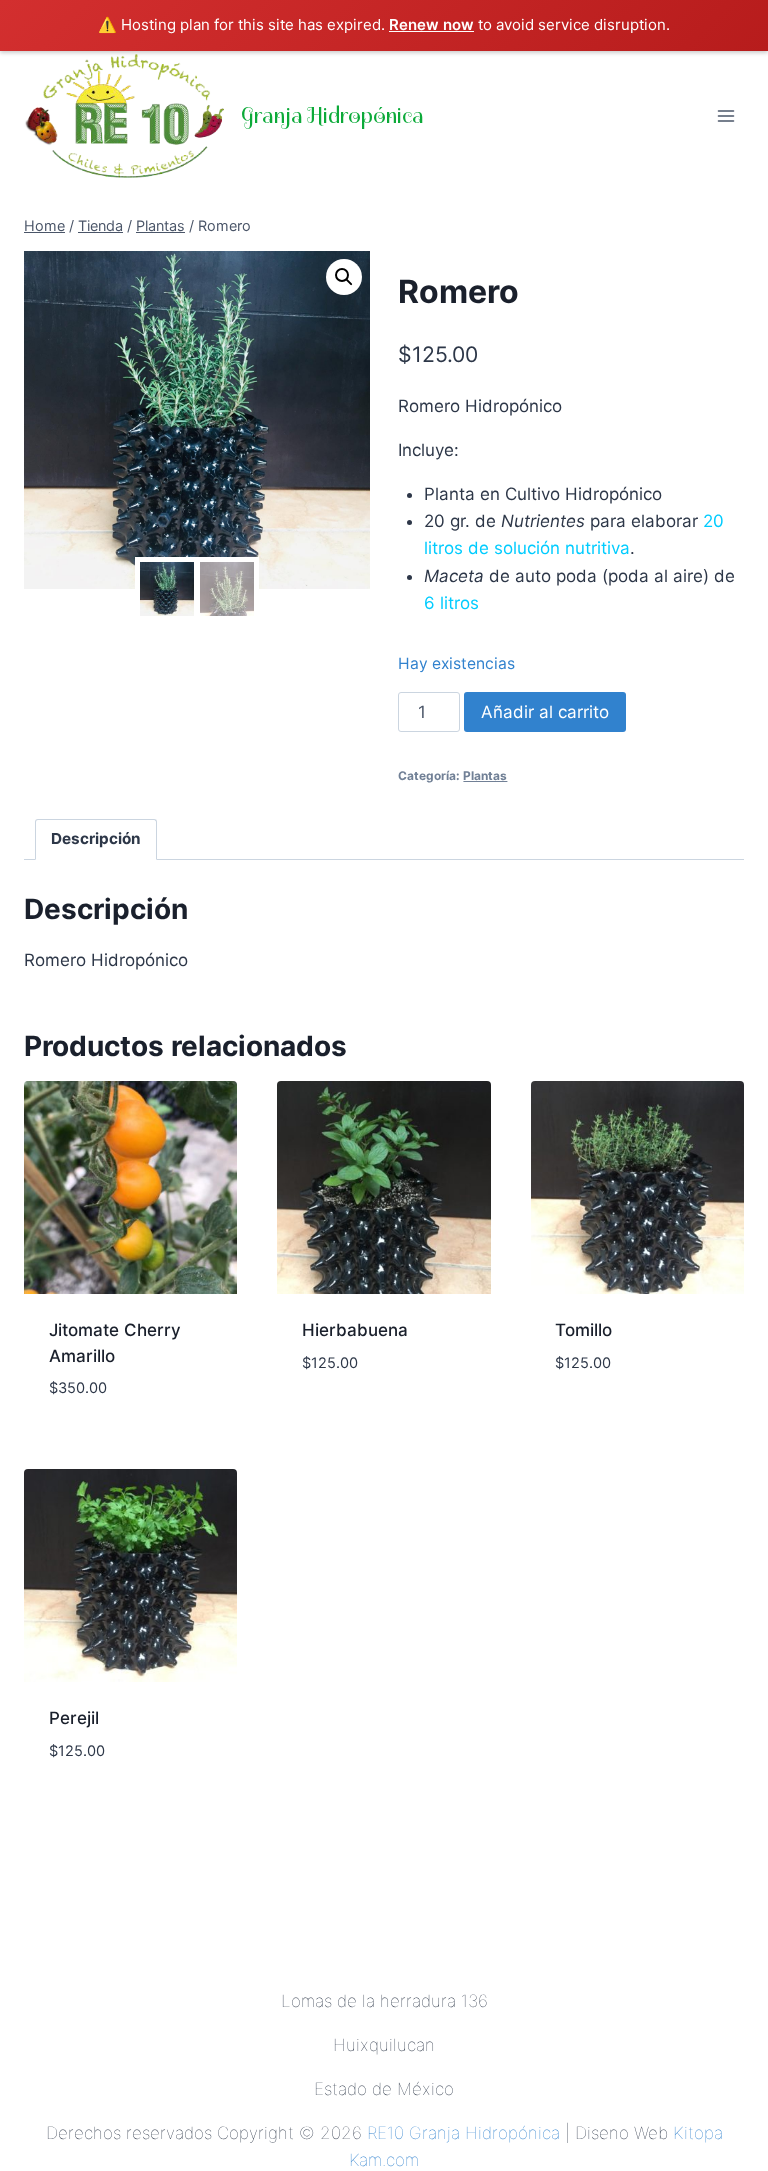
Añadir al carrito (545, 712)
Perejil (74, 1718)
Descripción (96, 838)
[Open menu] (725, 115)
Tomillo (583, 1330)
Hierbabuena (355, 1330)
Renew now (431, 24)
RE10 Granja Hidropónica (463, 2133)
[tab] (96, 840)
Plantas (485, 775)
